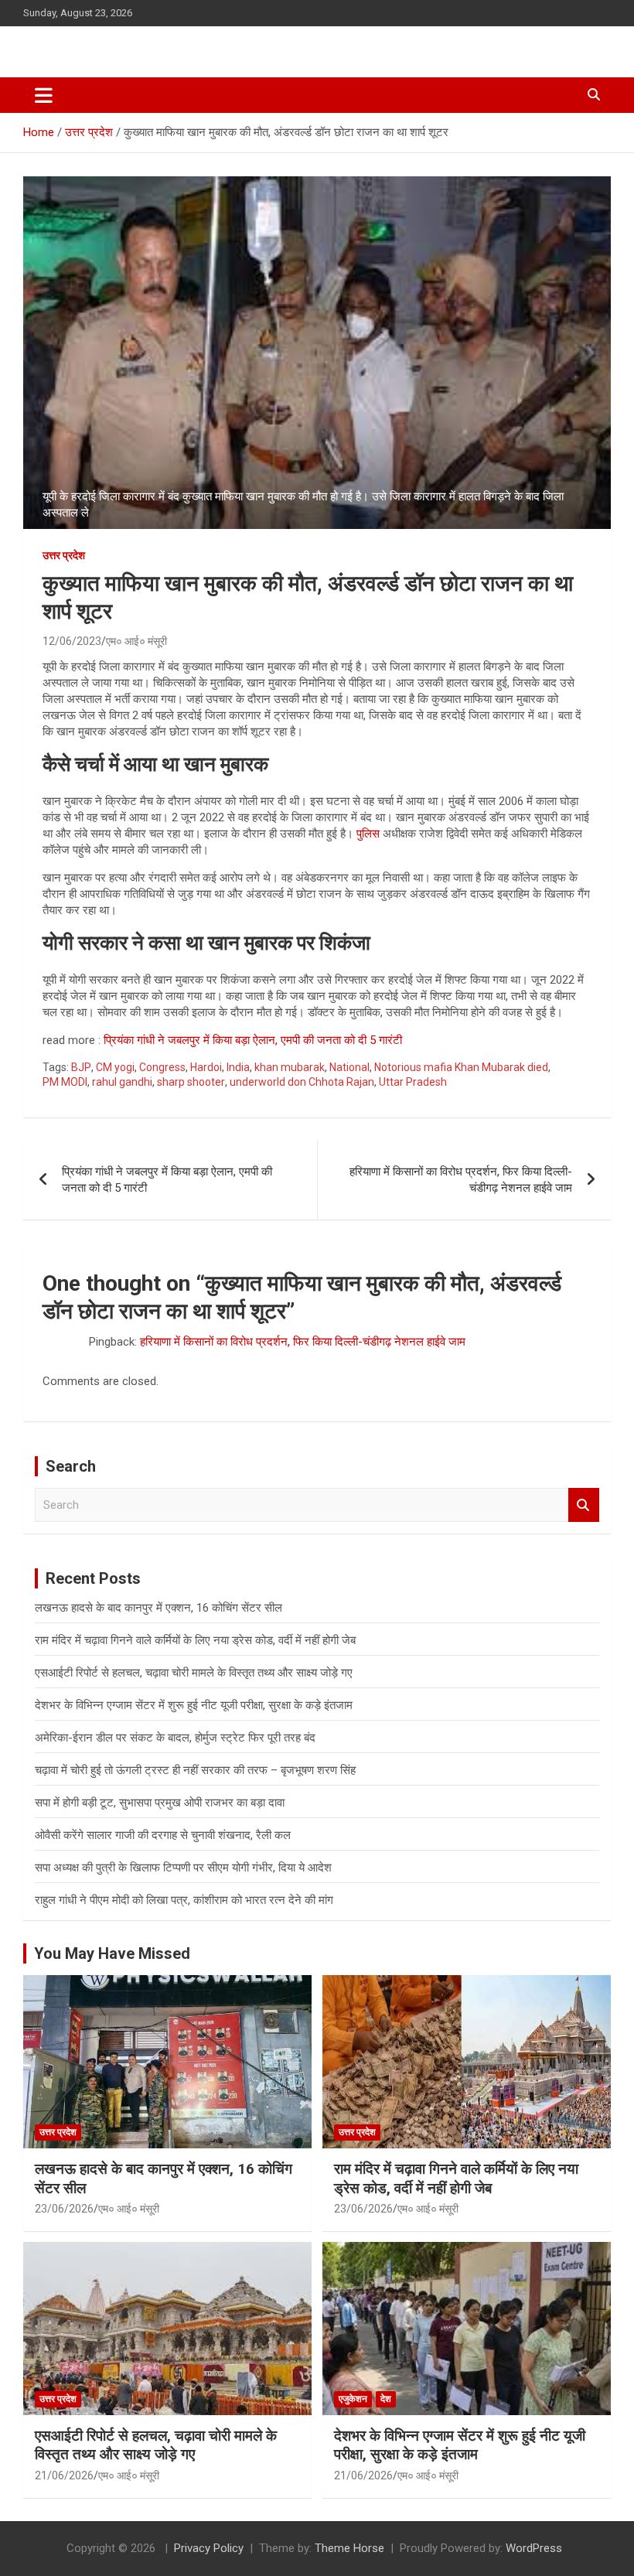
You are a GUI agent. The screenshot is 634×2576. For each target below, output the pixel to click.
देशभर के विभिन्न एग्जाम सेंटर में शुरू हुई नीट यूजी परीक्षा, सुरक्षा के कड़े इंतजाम (194, 1705)
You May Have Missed (112, 1953)
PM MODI (65, 1082)
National (349, 1067)
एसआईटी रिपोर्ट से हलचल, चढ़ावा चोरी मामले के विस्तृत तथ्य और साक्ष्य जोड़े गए (194, 1673)
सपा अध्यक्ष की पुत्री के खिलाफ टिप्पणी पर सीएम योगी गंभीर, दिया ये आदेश (183, 1868)
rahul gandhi (122, 1082)
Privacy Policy (209, 2548)
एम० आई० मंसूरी (136, 641)
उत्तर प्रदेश (64, 555)
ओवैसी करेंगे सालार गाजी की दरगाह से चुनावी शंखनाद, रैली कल (163, 1835)
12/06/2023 (72, 641)
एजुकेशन (353, 2399)
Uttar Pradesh (413, 1082)
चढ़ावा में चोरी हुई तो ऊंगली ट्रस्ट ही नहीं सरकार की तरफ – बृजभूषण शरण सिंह (195, 1770)
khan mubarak (290, 1067)
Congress (162, 1067)
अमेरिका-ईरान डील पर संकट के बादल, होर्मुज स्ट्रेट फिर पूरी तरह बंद (175, 1738)
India (238, 1067)
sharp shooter (191, 1082)
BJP (81, 1067)
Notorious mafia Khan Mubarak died (461, 1067)
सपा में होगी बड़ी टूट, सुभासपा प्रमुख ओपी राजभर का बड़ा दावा (160, 1803)
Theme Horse (349, 2548)
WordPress (534, 2548)
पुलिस (368, 834)
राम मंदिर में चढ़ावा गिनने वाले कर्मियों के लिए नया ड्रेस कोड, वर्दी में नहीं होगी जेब (195, 1640)
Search (584, 1505)
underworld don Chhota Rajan (302, 1082)
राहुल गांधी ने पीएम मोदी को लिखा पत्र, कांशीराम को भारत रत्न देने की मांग (184, 1900)
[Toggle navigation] (44, 95)
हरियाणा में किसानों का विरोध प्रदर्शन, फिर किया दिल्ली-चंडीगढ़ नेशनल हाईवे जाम (461, 1180)
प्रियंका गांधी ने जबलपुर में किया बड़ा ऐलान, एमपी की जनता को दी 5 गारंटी (253, 1040)
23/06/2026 (64, 2209)
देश (386, 2399)
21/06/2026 (64, 2475)
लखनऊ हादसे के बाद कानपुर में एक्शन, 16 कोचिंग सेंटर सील (158, 1608)
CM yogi (115, 1067)
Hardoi (206, 1067)
